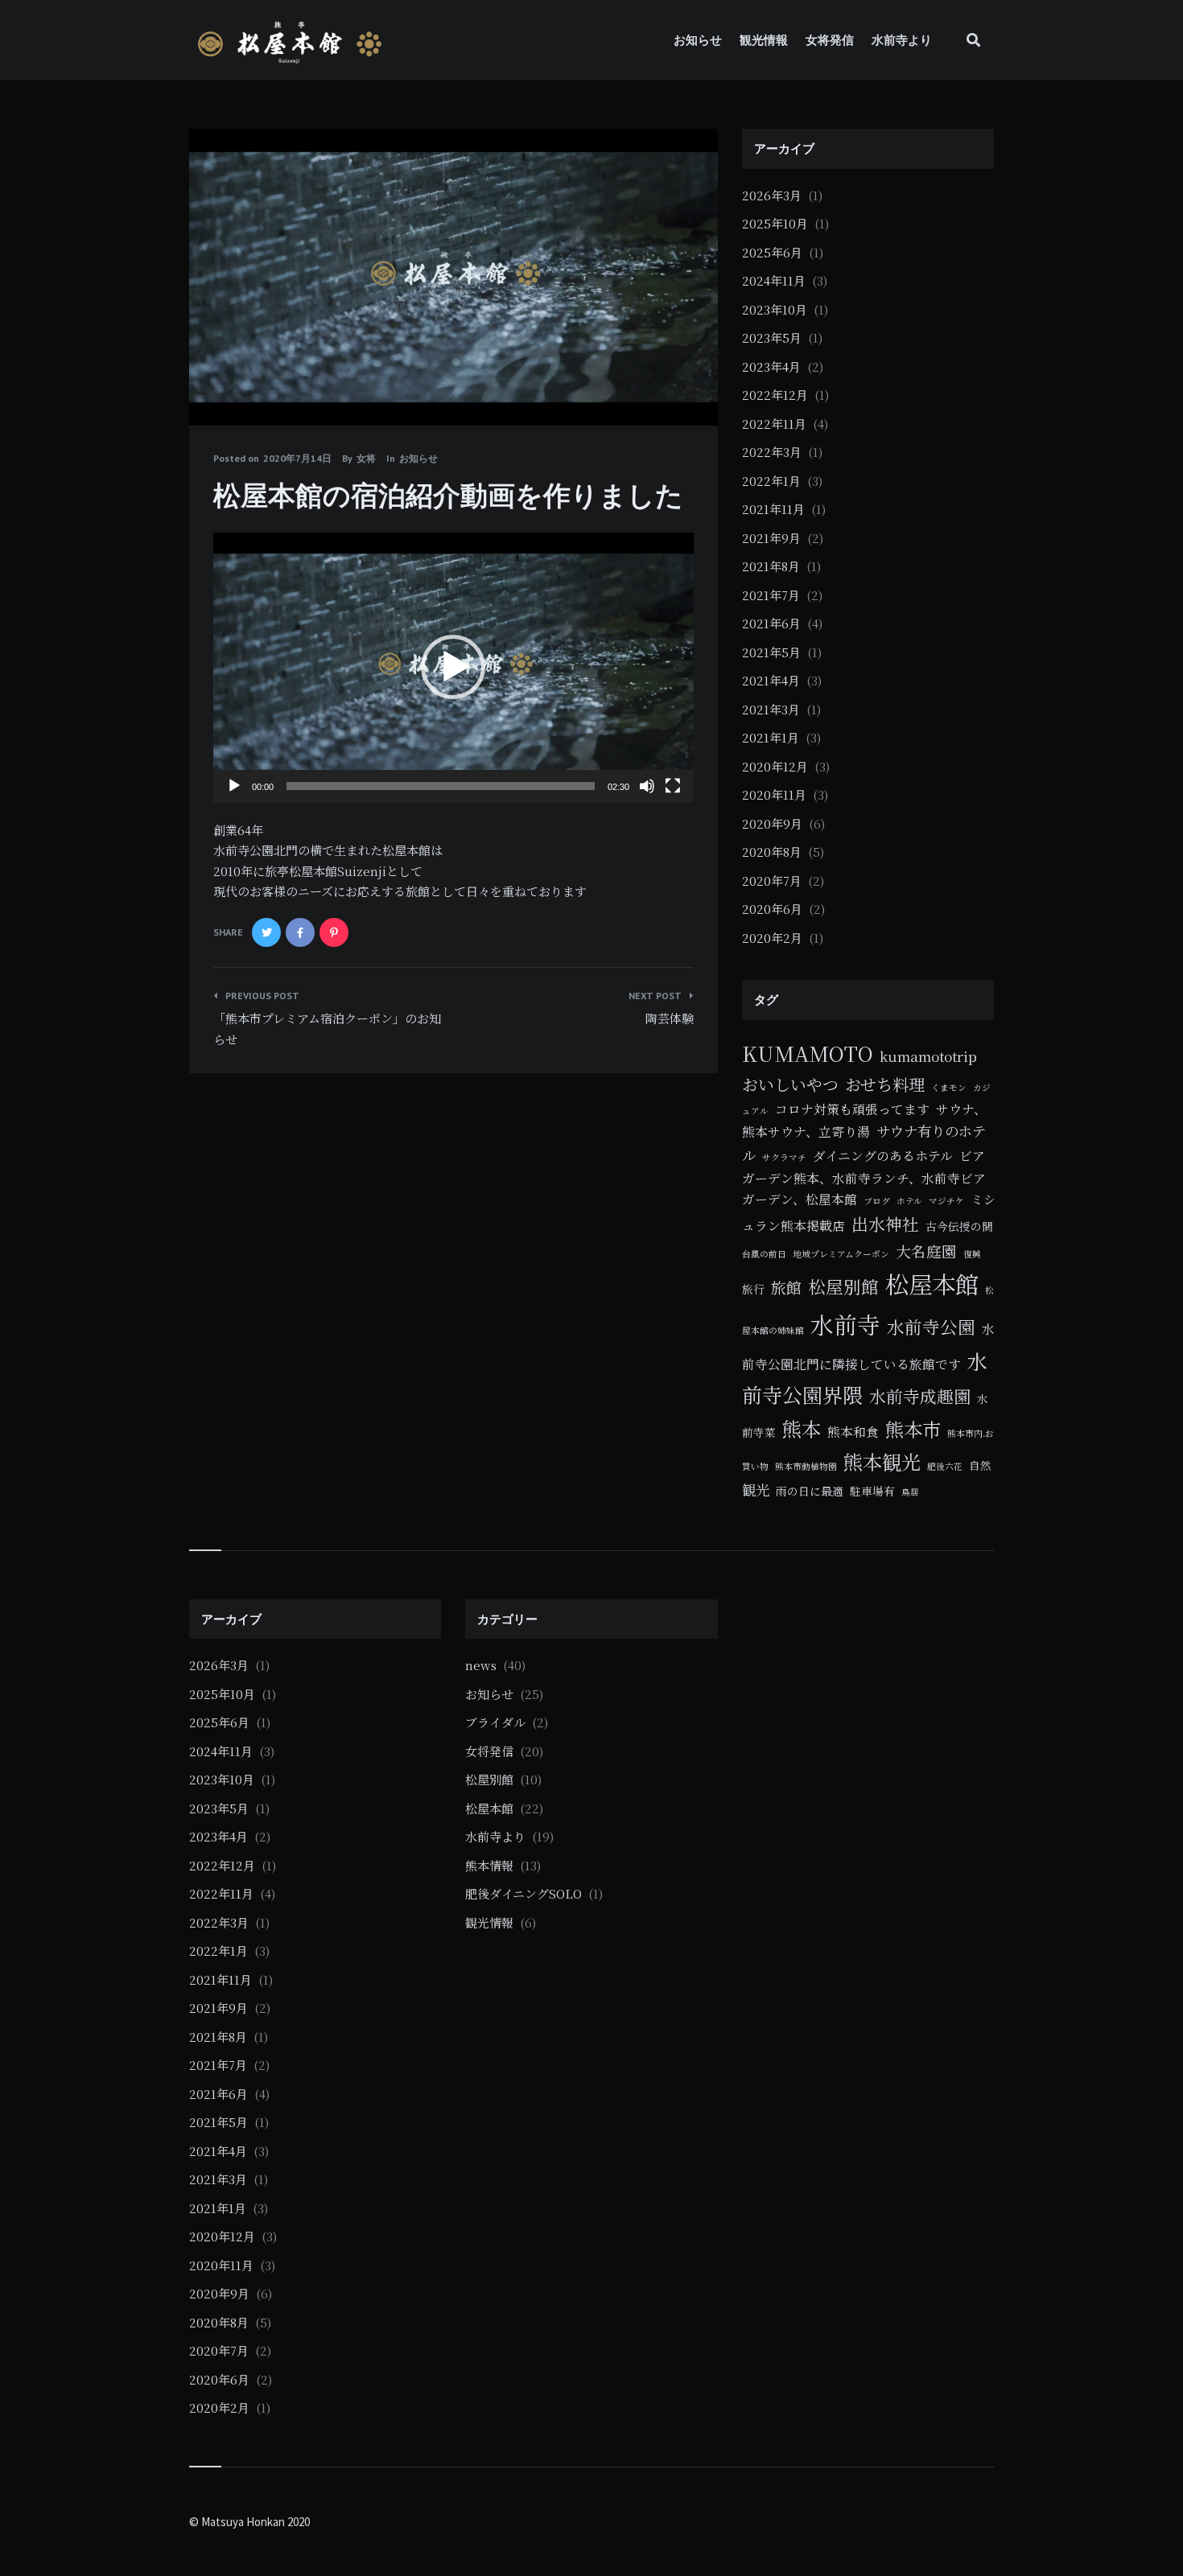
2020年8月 (772, 852)
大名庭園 (926, 1251)
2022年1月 (771, 481)
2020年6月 (772, 909)
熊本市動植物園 (806, 1466)
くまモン (949, 1087)
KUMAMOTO (808, 1053)
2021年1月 (771, 737)
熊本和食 (853, 1431)
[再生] (234, 786)
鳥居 (910, 1492)
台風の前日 (764, 1254)
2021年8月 (771, 566)
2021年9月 (771, 538)
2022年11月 (774, 424)
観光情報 (764, 40)
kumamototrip (928, 1056)
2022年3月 (772, 452)
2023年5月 (772, 337)
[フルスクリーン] (673, 786)
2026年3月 (772, 195)
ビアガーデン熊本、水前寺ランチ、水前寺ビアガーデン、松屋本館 (864, 1177)
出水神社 (885, 1224)
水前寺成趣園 (920, 1396)
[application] (453, 668)
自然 (980, 1465)
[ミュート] (647, 786)
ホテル (909, 1201)
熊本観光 (882, 1461)
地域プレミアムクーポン (841, 1254)
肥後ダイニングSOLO (523, 1893)
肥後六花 (945, 1466)
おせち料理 (885, 1084)
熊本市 (913, 1429)
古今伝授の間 (959, 1226)
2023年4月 (771, 366)
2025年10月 (775, 223)
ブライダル (495, 1722)
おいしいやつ (790, 1084)
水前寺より (902, 40)
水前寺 (845, 1324)
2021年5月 (771, 652)
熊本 (802, 1428)
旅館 (786, 1287)
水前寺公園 (931, 1326)
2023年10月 (775, 309)
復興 (972, 1254)
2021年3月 (771, 709)
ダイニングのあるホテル (883, 1155)
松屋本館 (932, 1283)
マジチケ (946, 1201)
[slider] (441, 786)
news (481, 1665)
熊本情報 (489, 1865)
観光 (756, 1490)
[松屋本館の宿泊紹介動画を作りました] (213, 381)
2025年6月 (772, 252)
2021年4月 (771, 680)
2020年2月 (772, 938)
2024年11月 (774, 280)
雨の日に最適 (810, 1491)
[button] (453, 667)
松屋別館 (843, 1286)
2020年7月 (772, 881)
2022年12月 (775, 395)
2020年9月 (772, 823)
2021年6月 (771, 623)
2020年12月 (775, 766)
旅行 (753, 1289)
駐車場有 (872, 1491)
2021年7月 (771, 595)
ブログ (877, 1201)
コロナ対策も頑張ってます (852, 1109)
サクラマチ (784, 1157)
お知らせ (698, 40)
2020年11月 (774, 794)
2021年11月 (773, 509)
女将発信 (830, 40)
